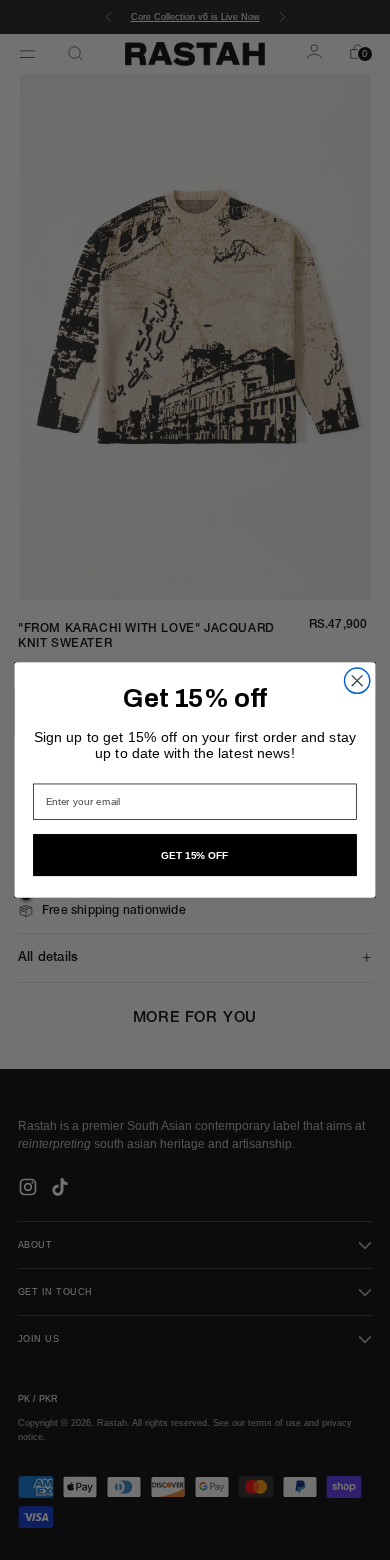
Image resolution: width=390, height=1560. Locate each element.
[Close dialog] (357, 680)
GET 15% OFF (195, 855)
